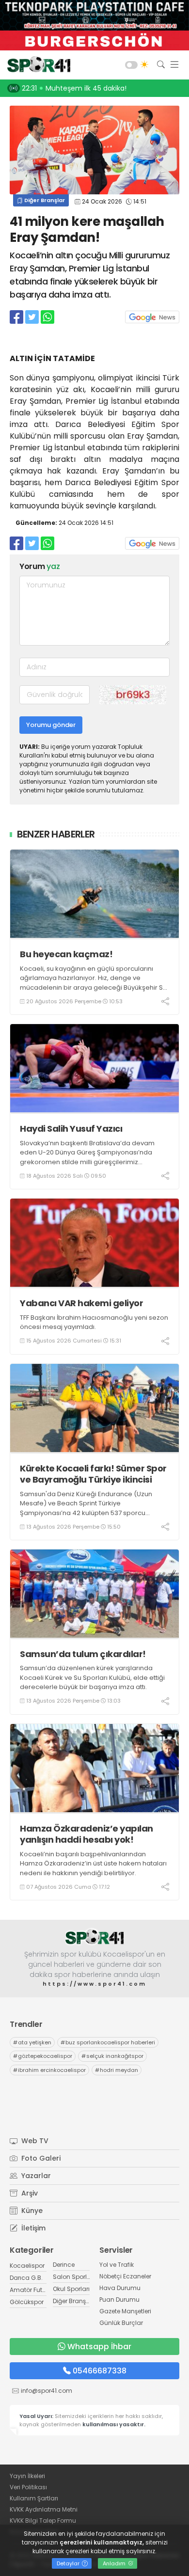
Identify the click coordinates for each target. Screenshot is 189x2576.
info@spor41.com (47, 2391)
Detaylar (69, 2563)
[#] (94, 1937)
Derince (64, 2265)
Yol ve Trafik (117, 2265)
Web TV (34, 2141)
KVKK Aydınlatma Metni (44, 2509)
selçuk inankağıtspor (112, 2056)
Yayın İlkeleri (27, 2476)
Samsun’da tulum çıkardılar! (83, 1654)
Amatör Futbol (31, 2290)
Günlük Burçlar (121, 2323)
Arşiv (29, 2193)
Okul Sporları (71, 2289)
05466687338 (100, 2371)
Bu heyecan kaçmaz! (66, 954)
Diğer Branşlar (44, 200)
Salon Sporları (74, 2277)
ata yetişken (32, 2042)
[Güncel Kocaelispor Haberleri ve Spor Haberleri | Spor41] (36, 65)
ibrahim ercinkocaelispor (49, 2070)
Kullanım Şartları (34, 2498)
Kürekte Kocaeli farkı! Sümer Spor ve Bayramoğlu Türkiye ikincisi (93, 1474)
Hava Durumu (120, 2288)
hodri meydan (117, 2070)
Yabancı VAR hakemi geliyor (81, 1303)
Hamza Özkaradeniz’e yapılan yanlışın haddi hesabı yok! (87, 1834)
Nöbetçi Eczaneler (125, 2276)
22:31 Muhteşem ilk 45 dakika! (74, 88)
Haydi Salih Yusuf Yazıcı (71, 1129)
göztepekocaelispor (43, 2056)
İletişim (32, 2228)
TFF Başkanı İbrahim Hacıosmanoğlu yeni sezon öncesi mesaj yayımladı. (94, 1322)
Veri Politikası (28, 2487)
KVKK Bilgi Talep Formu (43, 2521)
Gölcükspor (27, 2302)
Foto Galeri (40, 2158)
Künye (31, 2211)
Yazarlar (35, 2176)
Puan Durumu (119, 2299)
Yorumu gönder (51, 725)
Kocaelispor (27, 2266)
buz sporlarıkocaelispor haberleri (108, 2042)
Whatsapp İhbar (99, 2347)
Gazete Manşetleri (125, 2311)
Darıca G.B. (26, 2278)
